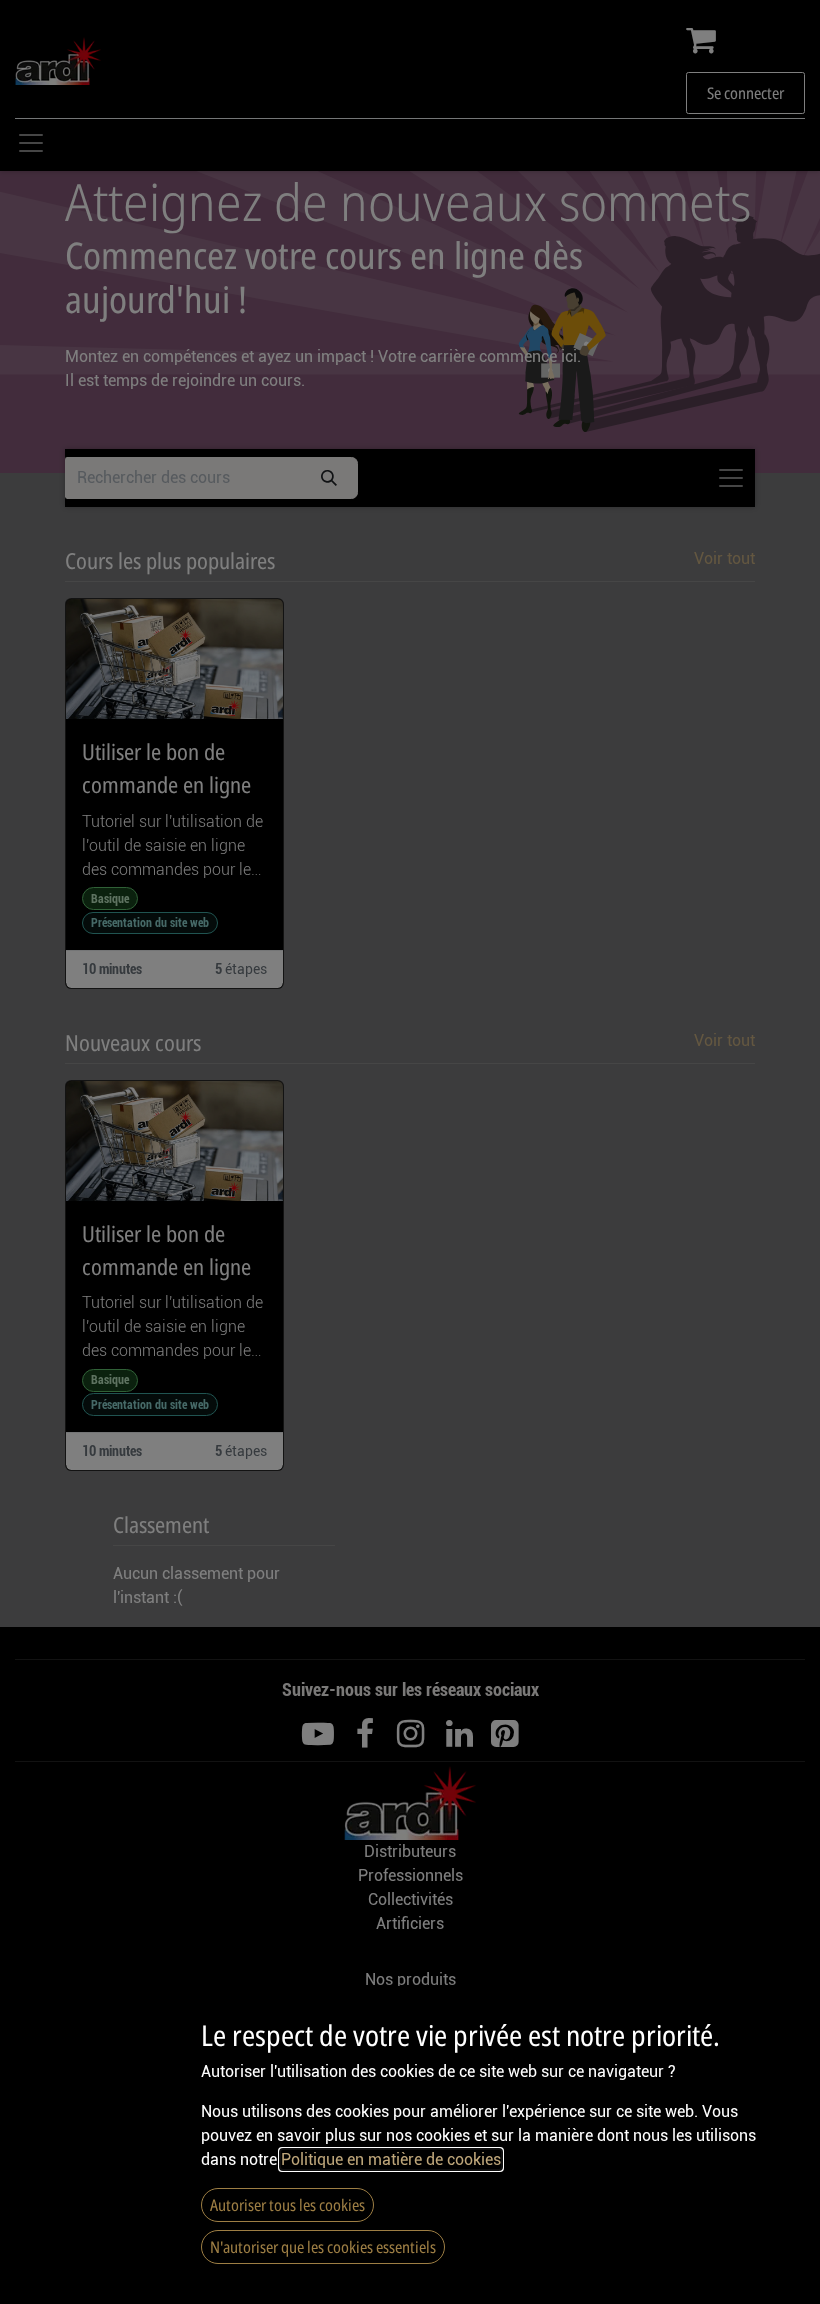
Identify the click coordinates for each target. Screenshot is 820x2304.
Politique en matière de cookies (391, 2159)
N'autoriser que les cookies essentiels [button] (323, 2247)
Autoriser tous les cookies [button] (287, 2205)
